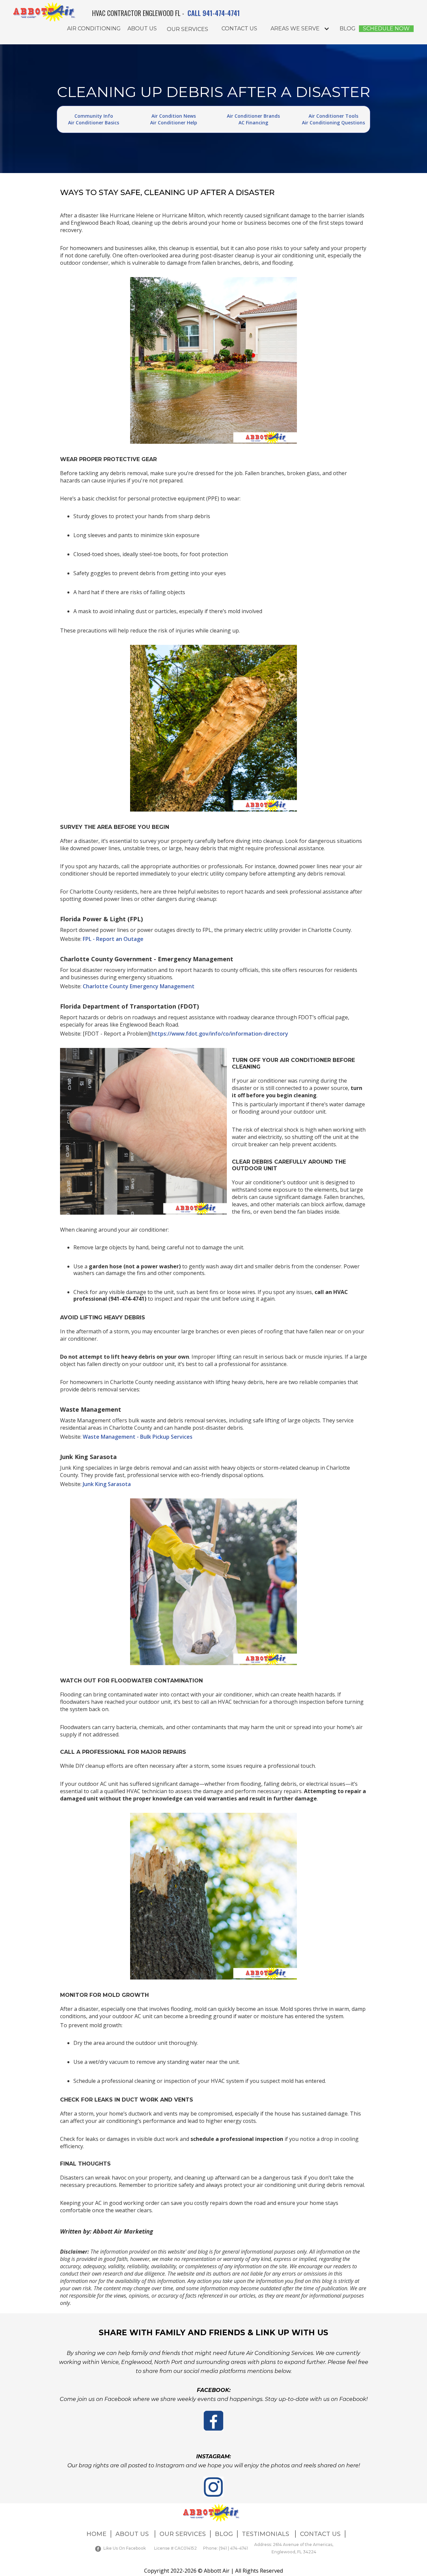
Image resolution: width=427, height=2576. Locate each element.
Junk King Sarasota (107, 1484)
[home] (50, 12)
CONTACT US (320, 2534)
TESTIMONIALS (266, 2534)
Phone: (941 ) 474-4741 (226, 2548)
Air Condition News (174, 116)
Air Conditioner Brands (253, 116)
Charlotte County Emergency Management (139, 986)
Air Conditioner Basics (94, 123)
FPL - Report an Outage (113, 939)
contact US (239, 29)
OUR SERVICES (183, 2534)
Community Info (94, 116)
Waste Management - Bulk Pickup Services (138, 1437)
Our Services (187, 29)
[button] (187, 29)
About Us (142, 29)
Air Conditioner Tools (333, 116)
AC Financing (253, 123)
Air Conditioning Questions (333, 123)
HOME (96, 2534)
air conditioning (94, 29)
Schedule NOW (386, 29)
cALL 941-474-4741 (214, 13)
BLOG (224, 2534)
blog (348, 29)
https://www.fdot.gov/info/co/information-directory (220, 1034)
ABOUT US (133, 2534)
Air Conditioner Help (174, 123)
